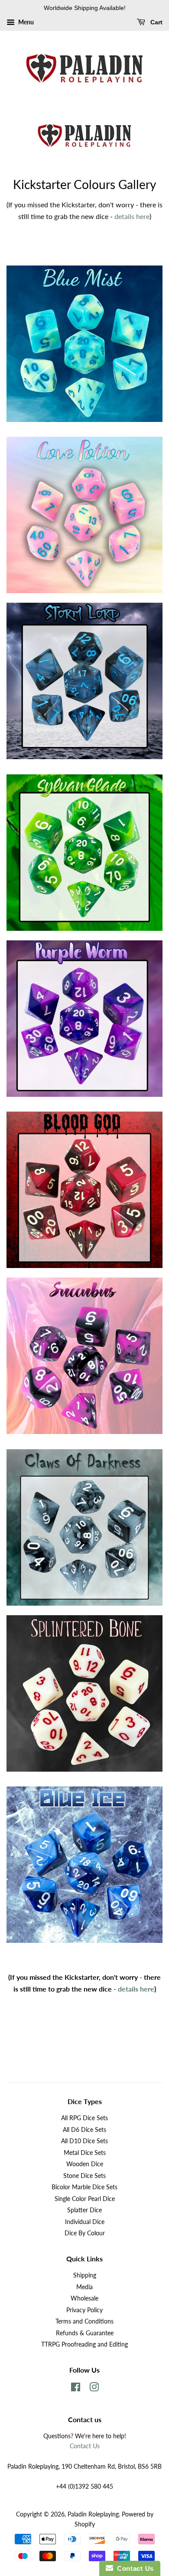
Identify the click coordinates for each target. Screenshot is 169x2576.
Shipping (85, 2275)
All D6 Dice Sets (84, 2130)
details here (132, 216)
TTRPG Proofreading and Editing (84, 2344)
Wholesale (84, 2298)
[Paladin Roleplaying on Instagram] (94, 2389)
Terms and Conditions (84, 2321)
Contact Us (85, 2446)
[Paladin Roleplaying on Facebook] (76, 2389)
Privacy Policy (84, 2310)
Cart (156, 22)
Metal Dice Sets (85, 2153)
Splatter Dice (84, 2210)
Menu (25, 22)
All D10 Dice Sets (84, 2141)
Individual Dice (85, 2222)
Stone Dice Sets (84, 2176)
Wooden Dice (85, 2164)
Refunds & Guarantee (85, 2333)
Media (84, 2287)
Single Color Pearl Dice (85, 2199)
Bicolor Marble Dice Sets (84, 2187)
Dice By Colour (85, 2233)
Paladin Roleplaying (93, 2514)
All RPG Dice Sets (84, 2118)
